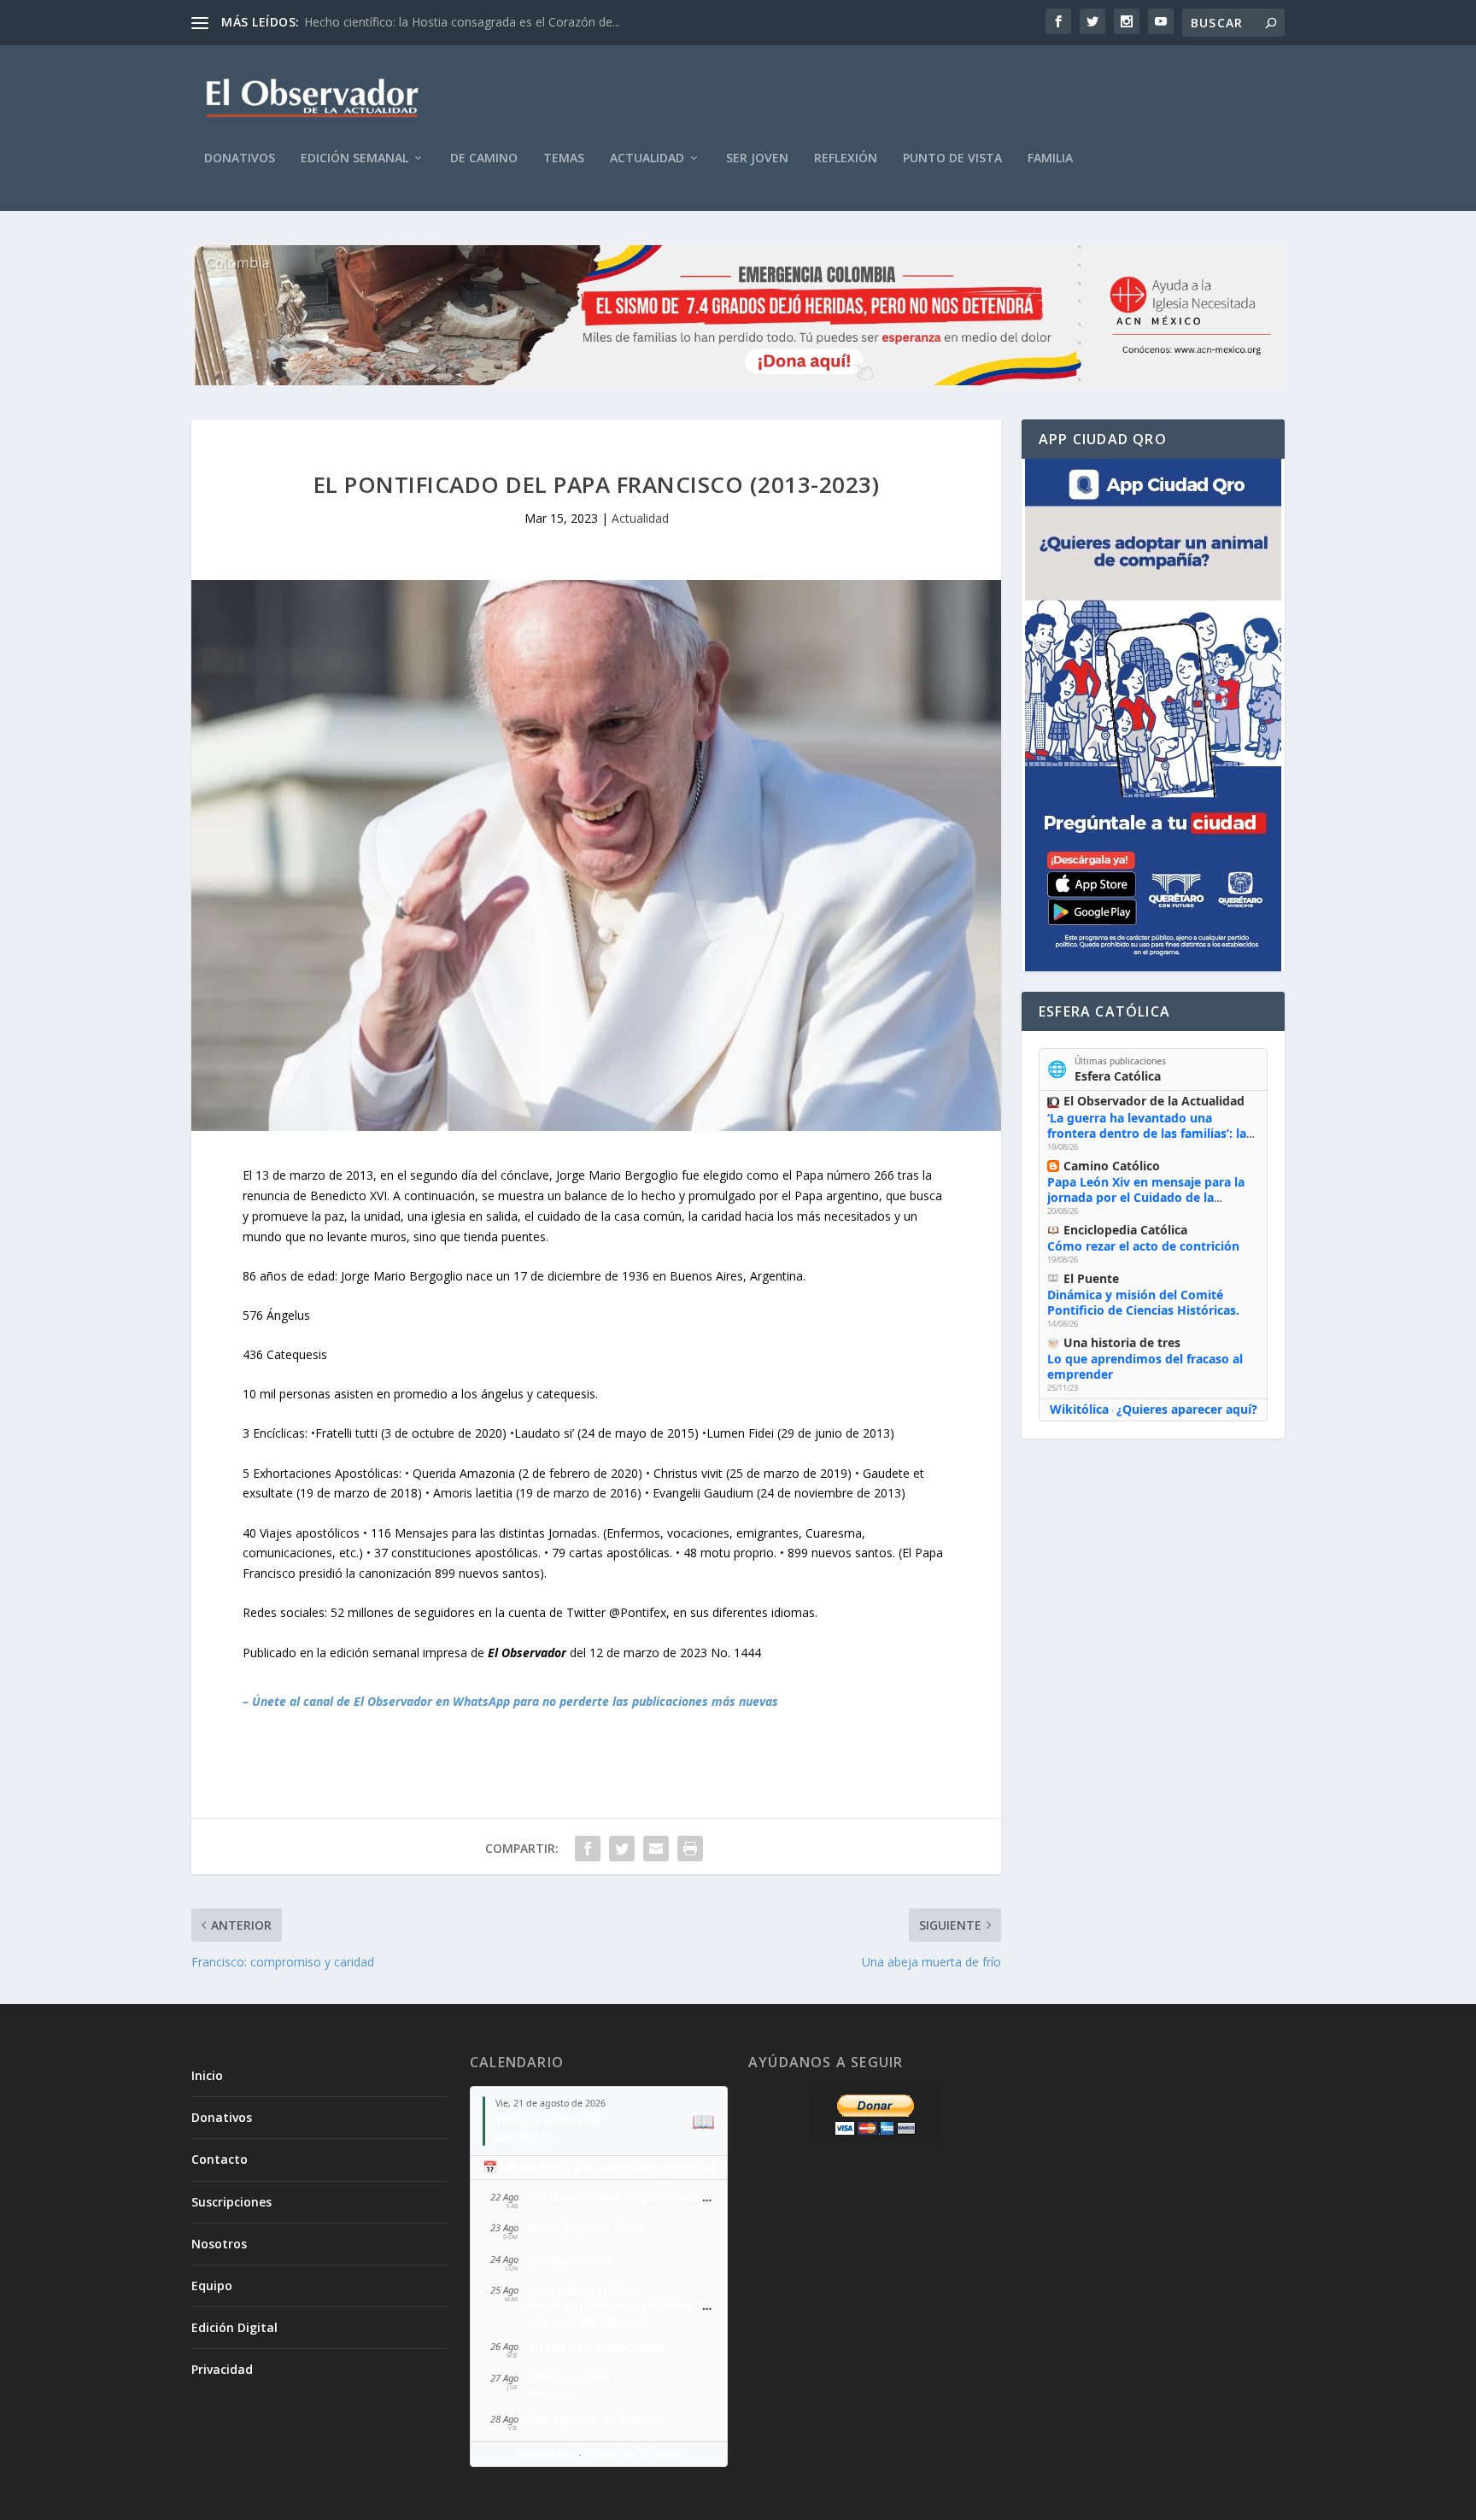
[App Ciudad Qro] (1153, 715)
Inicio (207, 2075)
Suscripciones (231, 2202)
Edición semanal (354, 158)
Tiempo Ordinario (548, 2120)
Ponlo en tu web (633, 2454)
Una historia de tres (1122, 1342)
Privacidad (222, 2369)
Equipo (212, 2286)
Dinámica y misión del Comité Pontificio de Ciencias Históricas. (1143, 1302)
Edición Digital (234, 2327)
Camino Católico (1112, 1166)
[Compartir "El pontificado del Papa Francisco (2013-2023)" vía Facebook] (588, 1849)
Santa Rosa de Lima (585, 2227)
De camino (484, 158)
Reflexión (846, 158)
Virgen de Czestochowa (596, 2346)
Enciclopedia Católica (1125, 1230)
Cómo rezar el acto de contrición (1143, 1246)
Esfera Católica (1118, 1076)
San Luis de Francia (583, 2290)
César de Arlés (569, 2378)
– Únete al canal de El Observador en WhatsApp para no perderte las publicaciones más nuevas (510, 1701)
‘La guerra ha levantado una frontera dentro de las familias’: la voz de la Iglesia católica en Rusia (1147, 1133)
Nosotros (219, 2244)
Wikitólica (1079, 1409)
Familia (1050, 158)
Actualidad (647, 158)
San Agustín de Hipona (594, 2418)
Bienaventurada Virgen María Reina (631, 2197)
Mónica (548, 2393)
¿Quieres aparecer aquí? (1187, 1409)
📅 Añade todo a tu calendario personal (599, 2167)
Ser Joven (757, 158)
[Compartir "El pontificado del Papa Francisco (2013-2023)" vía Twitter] (622, 1849)
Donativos (240, 158)
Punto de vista (952, 158)
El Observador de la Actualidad (1154, 1101)
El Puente (1091, 1278)
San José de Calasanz (588, 2321)
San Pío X (523, 2136)
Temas (564, 158)
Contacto (220, 2159)
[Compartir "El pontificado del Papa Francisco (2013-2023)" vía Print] (690, 1849)
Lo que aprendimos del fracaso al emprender (1145, 1366)
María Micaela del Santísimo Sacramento (647, 2305)
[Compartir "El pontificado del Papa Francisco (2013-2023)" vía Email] (656, 1849)
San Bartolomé (571, 2259)
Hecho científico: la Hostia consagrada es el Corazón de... (462, 22)
